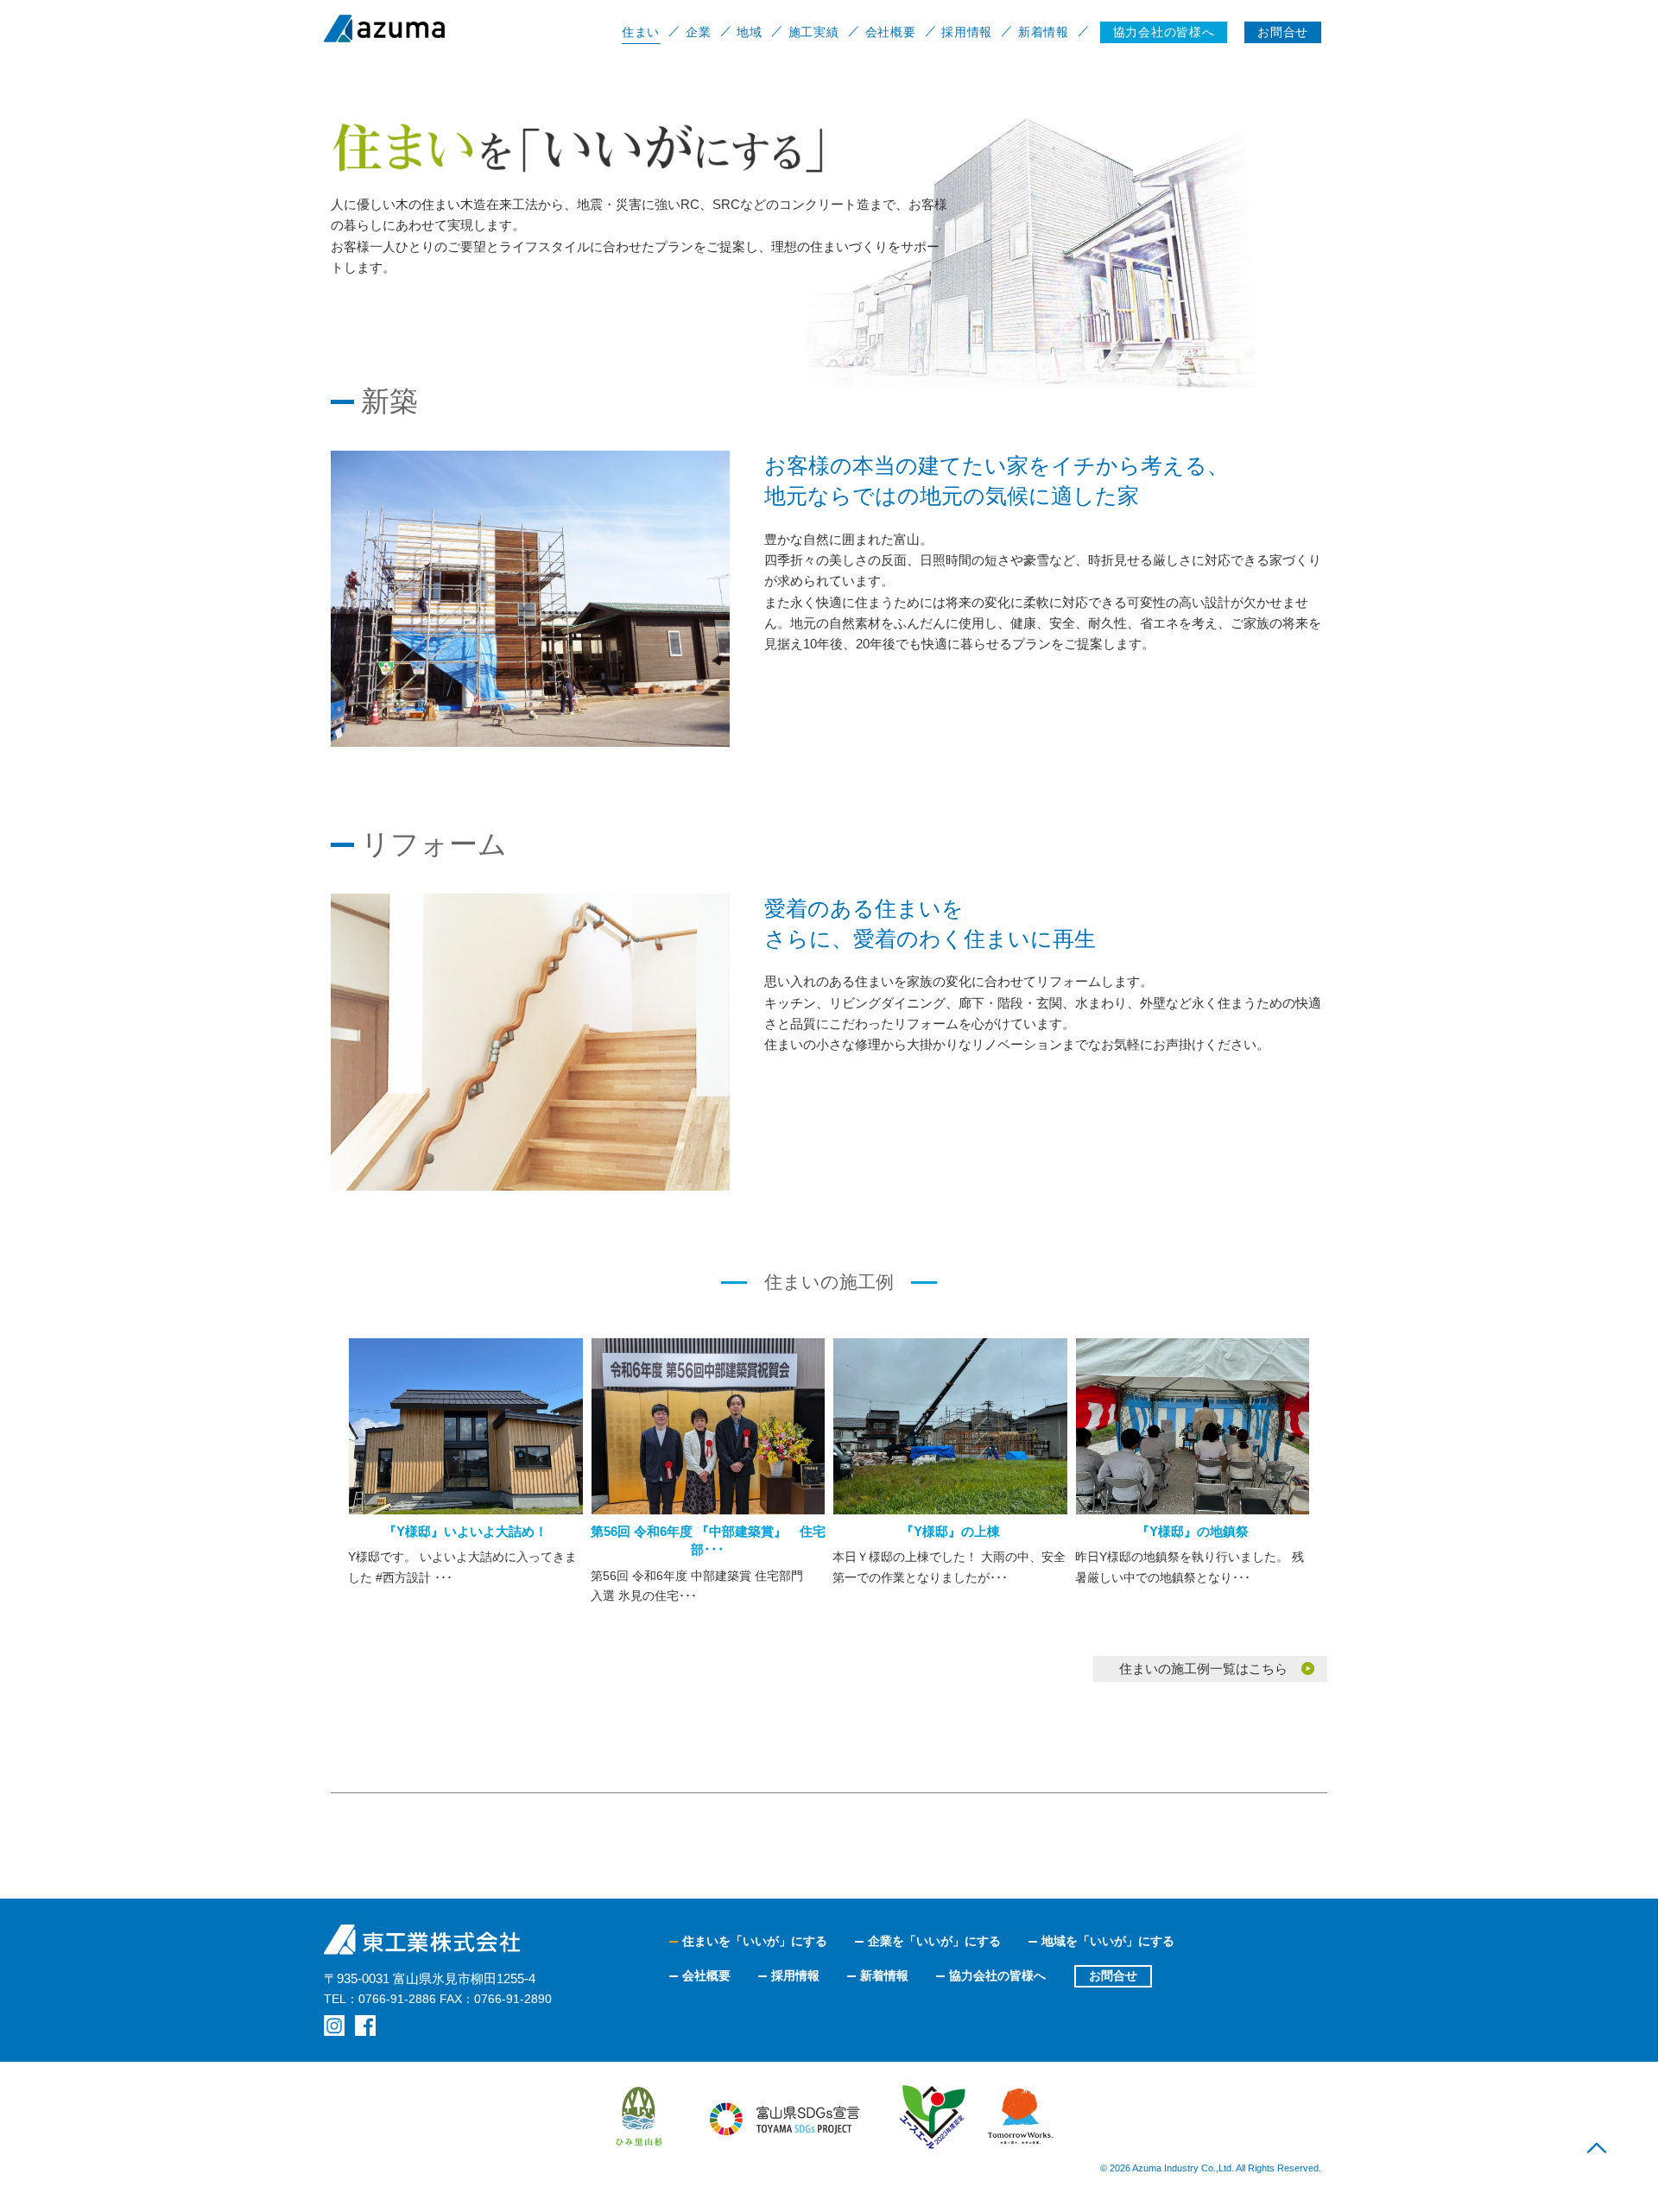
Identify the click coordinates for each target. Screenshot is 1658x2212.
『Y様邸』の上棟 (950, 1531)
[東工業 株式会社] (427, 28)
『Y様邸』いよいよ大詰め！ (465, 1531)
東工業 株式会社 (423, 1940)
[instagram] (334, 2026)
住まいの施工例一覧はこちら (1203, 1668)
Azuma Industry (1165, 2168)
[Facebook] (365, 2026)
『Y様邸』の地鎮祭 (1193, 1531)
